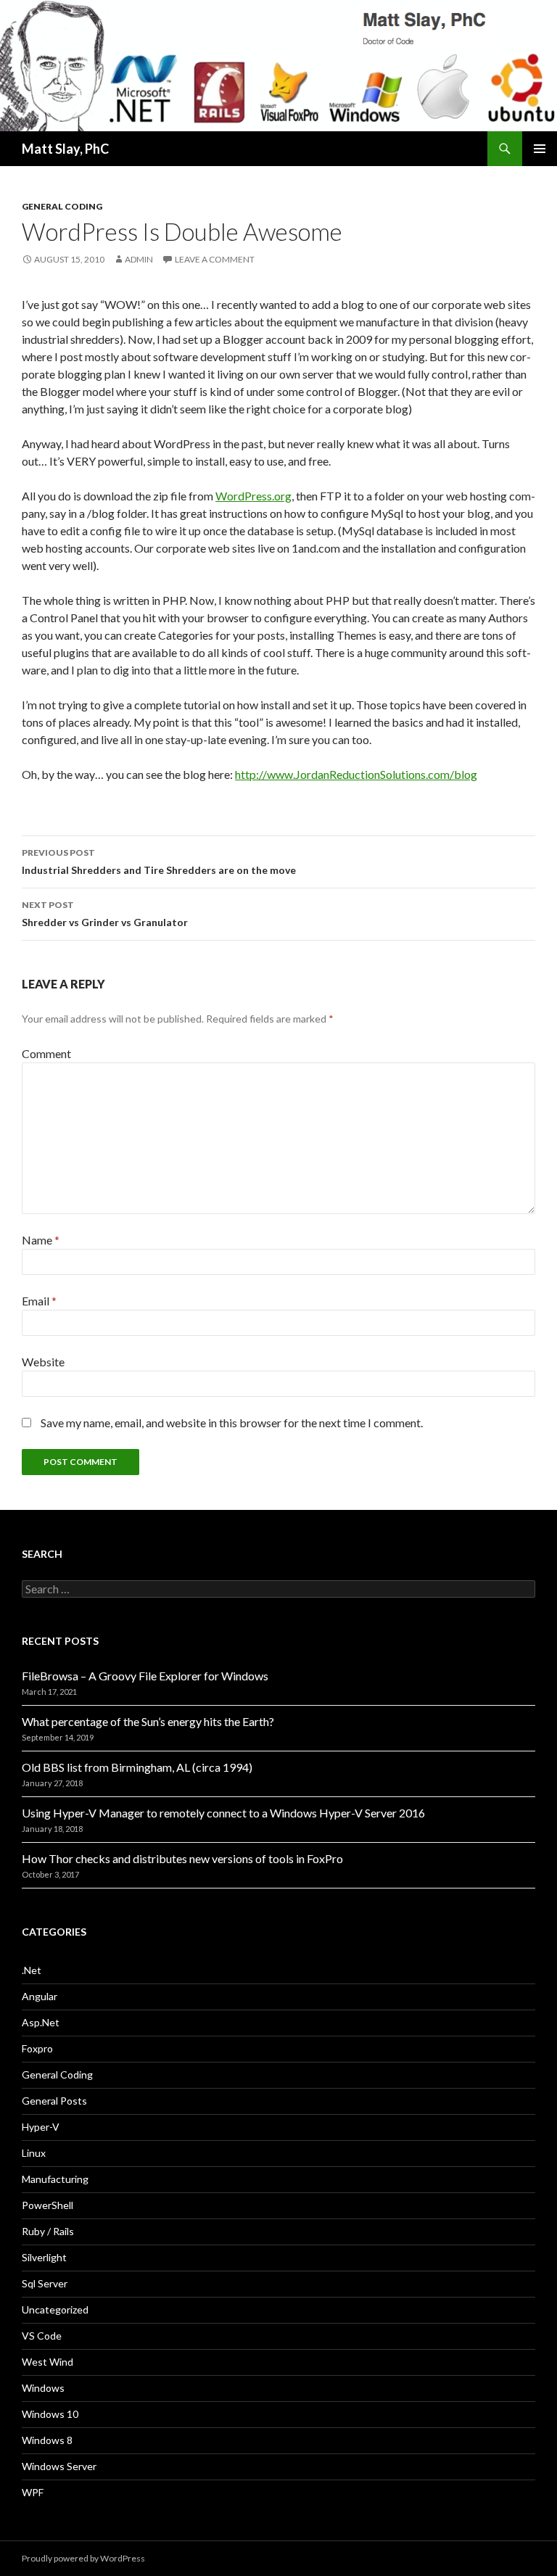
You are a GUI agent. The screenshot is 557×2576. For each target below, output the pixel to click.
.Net (32, 1970)
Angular (40, 1996)
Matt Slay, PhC (65, 149)
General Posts (54, 2101)
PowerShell (48, 2205)
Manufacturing (55, 2179)
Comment (46, 1053)
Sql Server (45, 2283)
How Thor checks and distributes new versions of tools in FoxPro (182, 1858)
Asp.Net (41, 2022)
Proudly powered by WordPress (83, 2558)
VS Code (42, 2336)
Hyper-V (41, 2127)
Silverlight (44, 2257)
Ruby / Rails (48, 2231)
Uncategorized (55, 2309)
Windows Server (59, 2466)
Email (39, 1301)
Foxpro (37, 2048)
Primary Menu (540, 149)
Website (43, 1362)
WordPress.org (253, 496)
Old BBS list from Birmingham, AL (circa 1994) (137, 1767)
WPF (33, 2492)
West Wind (48, 2362)
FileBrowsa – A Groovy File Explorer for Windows (145, 1676)
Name (41, 1240)
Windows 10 (50, 2414)
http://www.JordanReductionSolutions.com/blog (356, 774)
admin (139, 259)
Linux (34, 2153)
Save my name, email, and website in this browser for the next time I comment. (232, 1423)
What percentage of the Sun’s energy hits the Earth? (148, 1721)
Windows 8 (47, 2440)
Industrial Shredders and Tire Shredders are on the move (159, 862)
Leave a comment (215, 259)
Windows (43, 2388)
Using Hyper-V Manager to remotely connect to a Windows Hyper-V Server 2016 (223, 1813)
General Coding (62, 206)
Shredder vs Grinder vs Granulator (105, 914)
